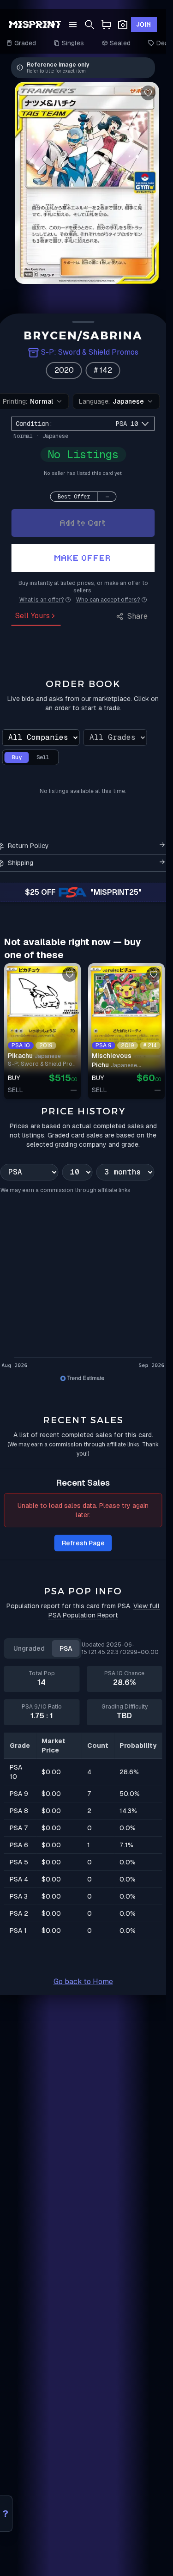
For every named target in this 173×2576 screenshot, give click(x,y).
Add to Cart (83, 523)
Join (144, 25)
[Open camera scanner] (123, 25)
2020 (64, 370)
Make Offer (83, 558)
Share (137, 616)
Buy (17, 757)
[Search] (89, 25)
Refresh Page (83, 1543)
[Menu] (73, 25)
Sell (43, 757)
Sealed (121, 43)
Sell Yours (33, 616)
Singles (73, 43)
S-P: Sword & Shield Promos (90, 352)
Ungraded (29, 1648)
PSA (66, 1648)
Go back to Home (83, 1982)
